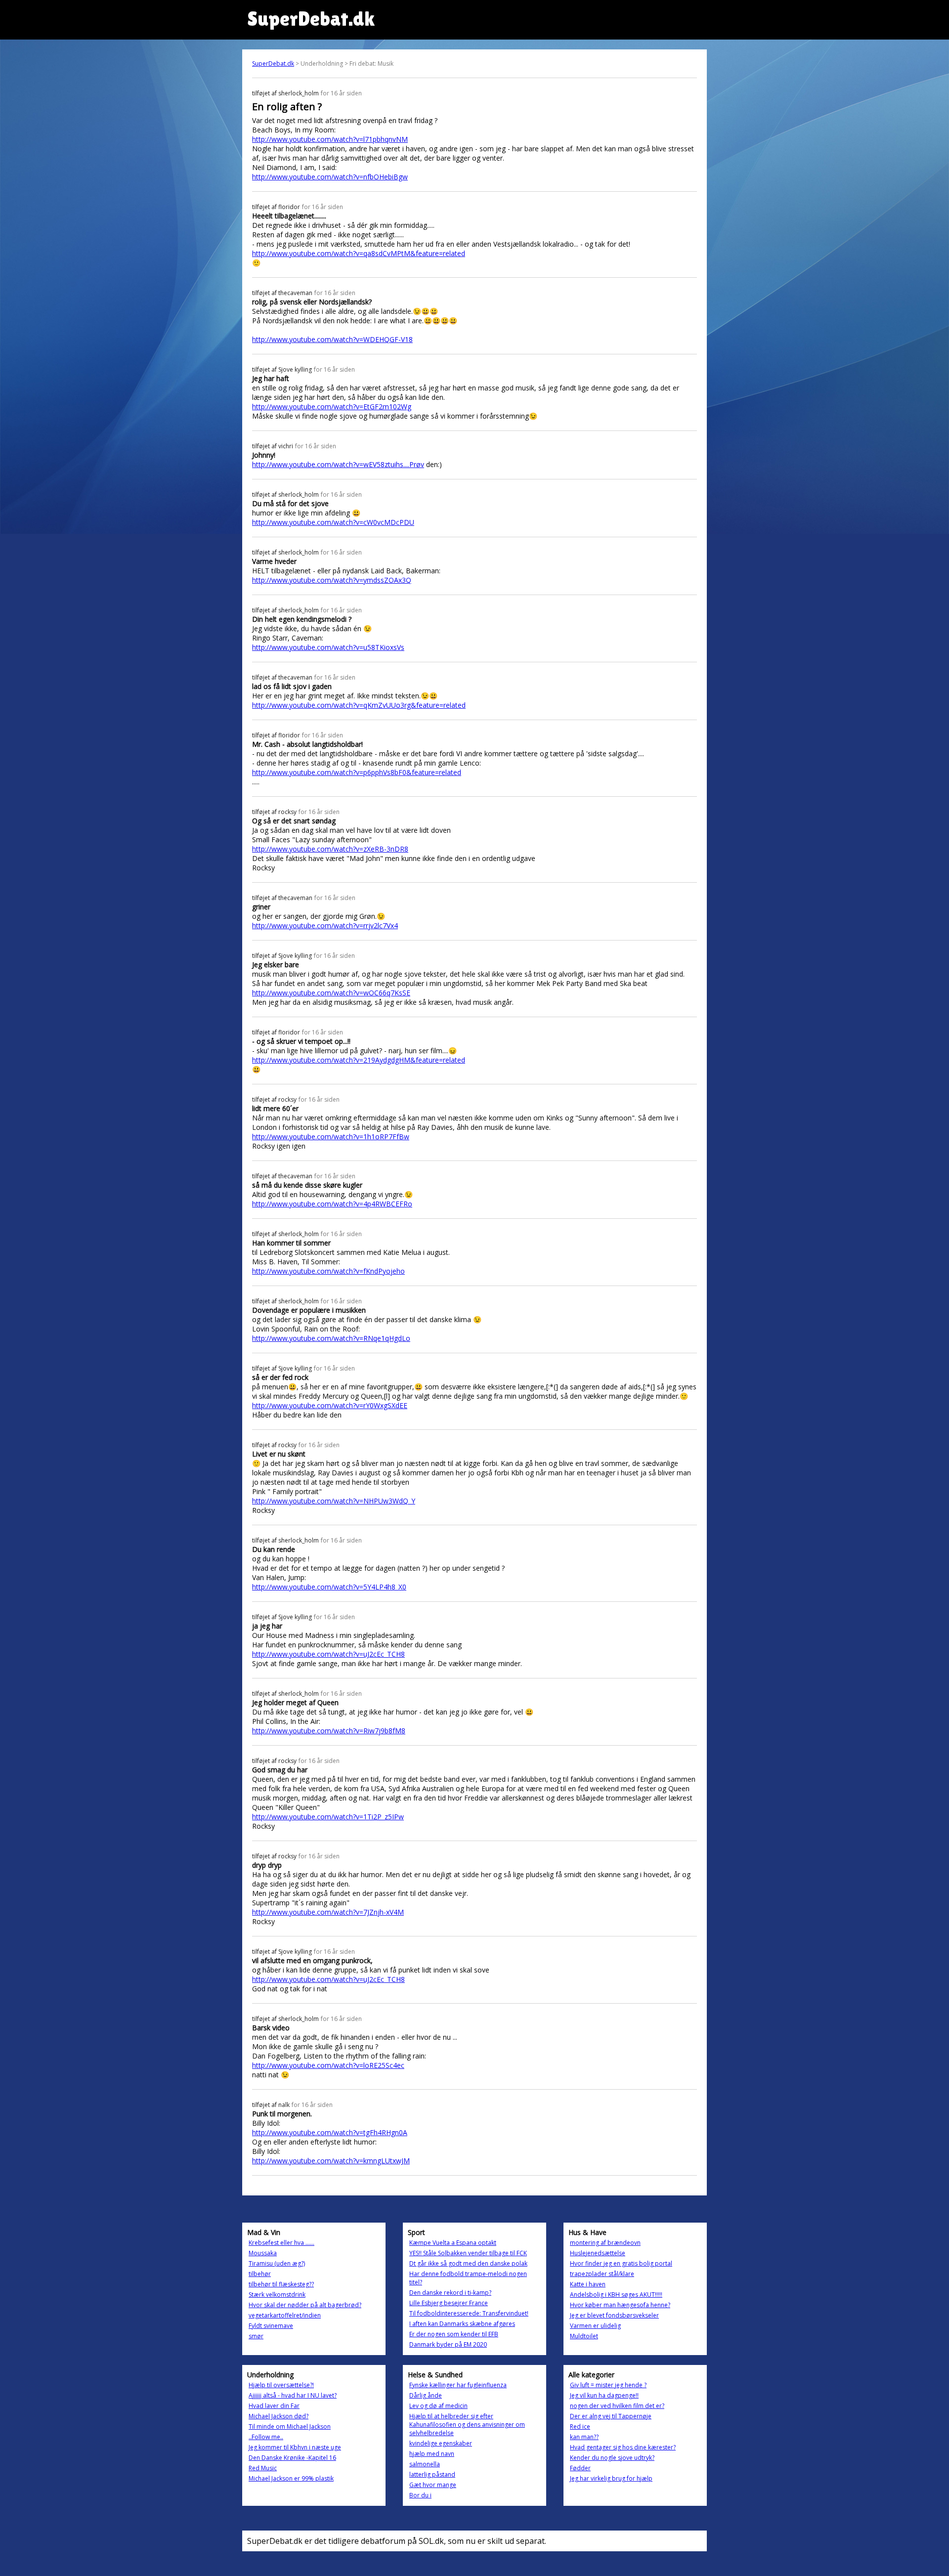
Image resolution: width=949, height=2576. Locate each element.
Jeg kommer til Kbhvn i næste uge (295, 2447)
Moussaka (263, 2253)
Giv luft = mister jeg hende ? (608, 2385)
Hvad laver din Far (274, 2406)
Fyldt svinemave (271, 2326)
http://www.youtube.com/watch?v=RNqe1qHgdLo (331, 1338)
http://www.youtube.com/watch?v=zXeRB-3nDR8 (330, 849)
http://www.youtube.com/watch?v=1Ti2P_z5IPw (328, 1817)
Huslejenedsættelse (598, 2253)
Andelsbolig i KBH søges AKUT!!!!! (616, 2295)
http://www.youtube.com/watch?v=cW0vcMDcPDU (333, 522)
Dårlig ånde (426, 2395)
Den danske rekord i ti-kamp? (450, 2293)
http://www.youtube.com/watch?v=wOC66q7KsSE (331, 993)
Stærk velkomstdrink (277, 2295)
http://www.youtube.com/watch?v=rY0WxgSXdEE (330, 1405)
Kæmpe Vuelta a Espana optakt (453, 2243)
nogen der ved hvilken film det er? (617, 2406)
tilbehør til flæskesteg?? (281, 2284)
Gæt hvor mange (433, 2485)
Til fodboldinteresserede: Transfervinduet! (469, 2313)
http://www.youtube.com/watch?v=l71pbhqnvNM (330, 139)
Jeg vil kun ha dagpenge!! (604, 2395)
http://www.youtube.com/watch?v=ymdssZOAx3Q (332, 580)
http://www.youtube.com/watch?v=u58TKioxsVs (328, 647)
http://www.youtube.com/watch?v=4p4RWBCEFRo (332, 1204)
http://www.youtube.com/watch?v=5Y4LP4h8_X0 (329, 1587)
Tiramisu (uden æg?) (277, 2263)
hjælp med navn (432, 2454)
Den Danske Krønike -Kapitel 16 (292, 2458)
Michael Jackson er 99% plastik (291, 2478)
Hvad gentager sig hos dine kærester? (623, 2447)
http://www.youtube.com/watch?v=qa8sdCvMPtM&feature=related (359, 253)
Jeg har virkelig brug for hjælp (611, 2478)
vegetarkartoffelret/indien (285, 2315)
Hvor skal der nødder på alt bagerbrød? (305, 2305)
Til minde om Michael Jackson (290, 2426)
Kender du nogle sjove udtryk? (612, 2458)
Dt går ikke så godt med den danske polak (468, 2263)
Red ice (580, 2426)
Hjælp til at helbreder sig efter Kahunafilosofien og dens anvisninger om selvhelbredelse (467, 2425)
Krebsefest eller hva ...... (281, 2243)
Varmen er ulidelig (595, 2326)
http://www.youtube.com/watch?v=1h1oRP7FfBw (331, 1137)
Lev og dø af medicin (438, 2406)
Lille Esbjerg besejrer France (449, 2303)
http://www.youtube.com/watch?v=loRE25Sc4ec (328, 2065)
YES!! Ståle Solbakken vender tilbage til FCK (468, 2253)
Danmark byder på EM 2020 (448, 2344)
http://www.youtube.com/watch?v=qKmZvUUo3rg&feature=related (359, 705)
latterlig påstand (432, 2474)
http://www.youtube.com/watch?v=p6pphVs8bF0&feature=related (357, 772)
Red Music (263, 2468)
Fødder (580, 2468)
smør (256, 2336)
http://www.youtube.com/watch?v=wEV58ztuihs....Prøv (338, 464)
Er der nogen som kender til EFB (454, 2334)
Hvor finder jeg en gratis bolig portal (621, 2263)
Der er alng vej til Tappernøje (611, 2416)
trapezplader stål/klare (602, 2274)
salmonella (425, 2464)
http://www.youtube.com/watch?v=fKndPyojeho (328, 1271)
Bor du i (420, 2495)
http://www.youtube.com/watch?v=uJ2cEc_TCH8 (328, 1654)
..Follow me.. (266, 2437)
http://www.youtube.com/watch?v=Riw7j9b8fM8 (329, 1731)
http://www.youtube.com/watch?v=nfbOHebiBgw (330, 177)
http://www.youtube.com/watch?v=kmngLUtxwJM (331, 2161)
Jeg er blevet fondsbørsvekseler (614, 2315)
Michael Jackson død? (279, 2416)
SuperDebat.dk (273, 64)
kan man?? (584, 2437)
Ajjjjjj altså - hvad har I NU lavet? (293, 2395)
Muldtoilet (584, 2336)
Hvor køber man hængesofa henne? (620, 2305)
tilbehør (260, 2274)
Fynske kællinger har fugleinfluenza (458, 2385)
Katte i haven (588, 2284)
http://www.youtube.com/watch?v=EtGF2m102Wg (332, 407)
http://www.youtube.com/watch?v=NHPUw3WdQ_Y (334, 1501)
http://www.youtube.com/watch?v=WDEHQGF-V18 (332, 339)
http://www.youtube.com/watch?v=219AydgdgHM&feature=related (359, 1060)
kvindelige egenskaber (441, 2443)
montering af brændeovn (605, 2243)
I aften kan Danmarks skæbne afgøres (462, 2324)
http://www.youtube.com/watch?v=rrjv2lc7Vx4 (325, 925)
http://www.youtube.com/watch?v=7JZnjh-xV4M (328, 1912)
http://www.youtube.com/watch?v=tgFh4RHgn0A (330, 2132)
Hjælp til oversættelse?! (281, 2385)
